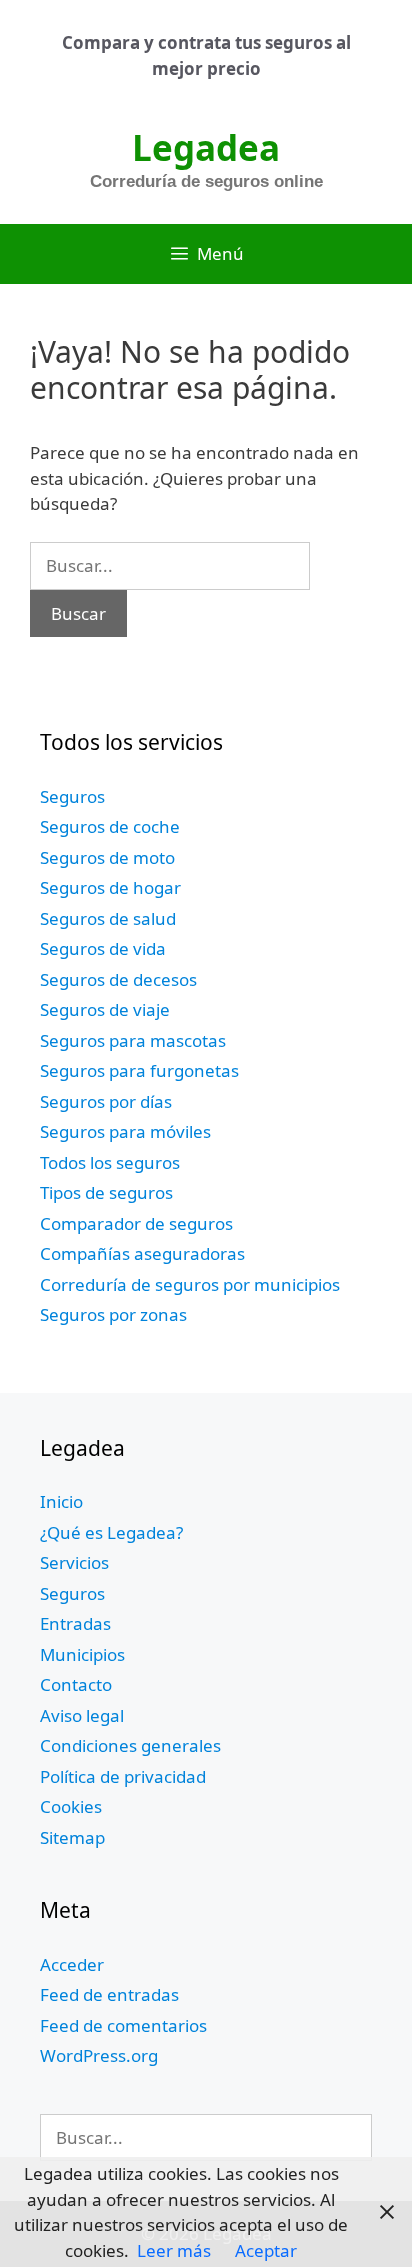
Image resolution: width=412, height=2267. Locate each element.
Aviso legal (82, 1715)
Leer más (174, 2250)
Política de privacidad (123, 1776)
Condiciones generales (130, 1745)
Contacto (76, 1684)
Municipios (82, 1654)
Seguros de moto (107, 857)
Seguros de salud (108, 918)
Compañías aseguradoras (142, 1253)
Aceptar (266, 2250)
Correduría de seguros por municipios (190, 1284)
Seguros (72, 796)
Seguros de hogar (110, 887)
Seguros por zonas (113, 1314)
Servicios (74, 1562)
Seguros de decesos (118, 979)
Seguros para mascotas (133, 1040)
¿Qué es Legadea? (111, 1532)
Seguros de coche (110, 826)
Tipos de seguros (106, 1192)
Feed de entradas (109, 1994)
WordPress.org (99, 2055)
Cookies (71, 1806)
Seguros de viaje (105, 1009)
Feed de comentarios (123, 2025)
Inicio (61, 1501)
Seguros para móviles (125, 1131)
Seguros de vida (103, 948)
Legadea (206, 147)
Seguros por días (106, 1101)
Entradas (75, 1623)
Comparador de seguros (136, 1223)
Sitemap (72, 1837)
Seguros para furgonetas (139, 1070)
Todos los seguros (110, 1162)
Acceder (72, 1964)
